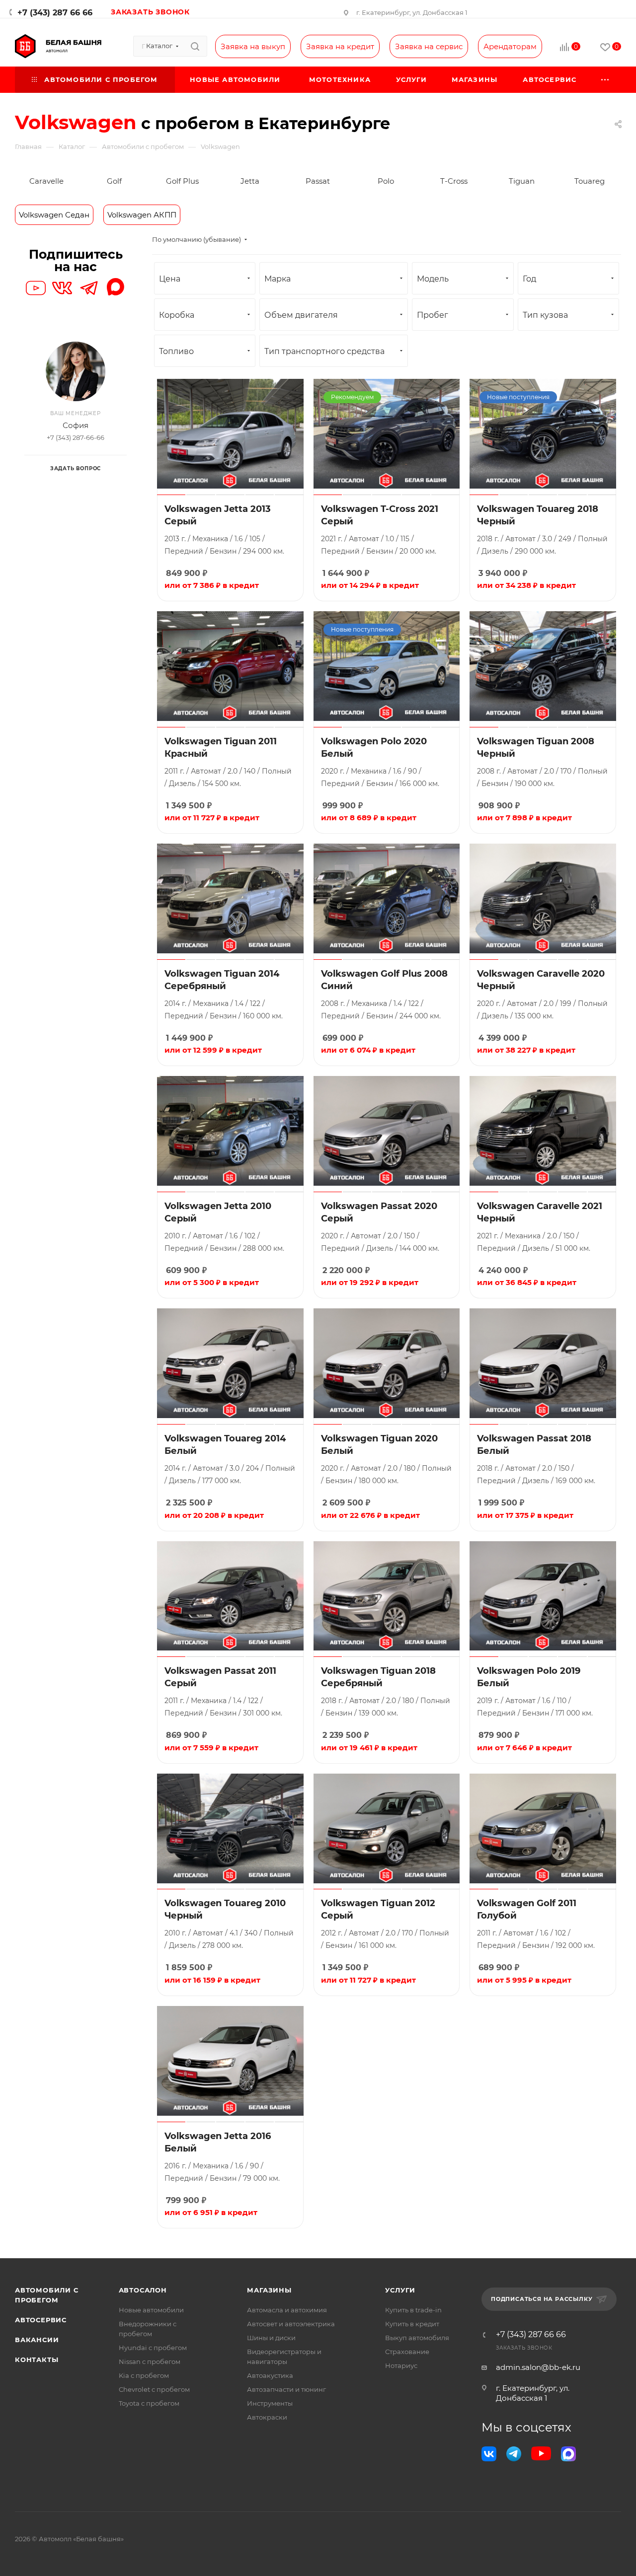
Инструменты (270, 2403)
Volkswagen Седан (54, 215)
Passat (318, 181)
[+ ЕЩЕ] (605, 80)
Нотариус (401, 2365)
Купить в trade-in (413, 2310)
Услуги (400, 2290)
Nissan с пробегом (150, 2361)
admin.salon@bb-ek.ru (538, 2367)
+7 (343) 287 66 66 (55, 13)
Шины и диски (271, 2338)
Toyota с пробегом (149, 2403)
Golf (114, 181)
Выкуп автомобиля (417, 2338)
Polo (386, 181)
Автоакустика (270, 2375)
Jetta (250, 181)
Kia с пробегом (144, 2375)
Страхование (407, 2352)
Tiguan (522, 181)
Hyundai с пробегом (153, 2348)
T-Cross (454, 181)
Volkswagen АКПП (142, 215)
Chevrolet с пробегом (154, 2389)
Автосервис (41, 2320)
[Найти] (195, 46)
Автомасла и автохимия (287, 2310)
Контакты (37, 2360)
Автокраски (267, 2417)
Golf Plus (182, 181)
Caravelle (46, 181)
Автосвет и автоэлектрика (291, 2324)
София (76, 425)
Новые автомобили (151, 2310)
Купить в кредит (412, 2324)
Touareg (590, 181)
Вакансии (37, 2340)
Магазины (269, 2290)
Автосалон (143, 2290)
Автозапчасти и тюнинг (286, 2389)
